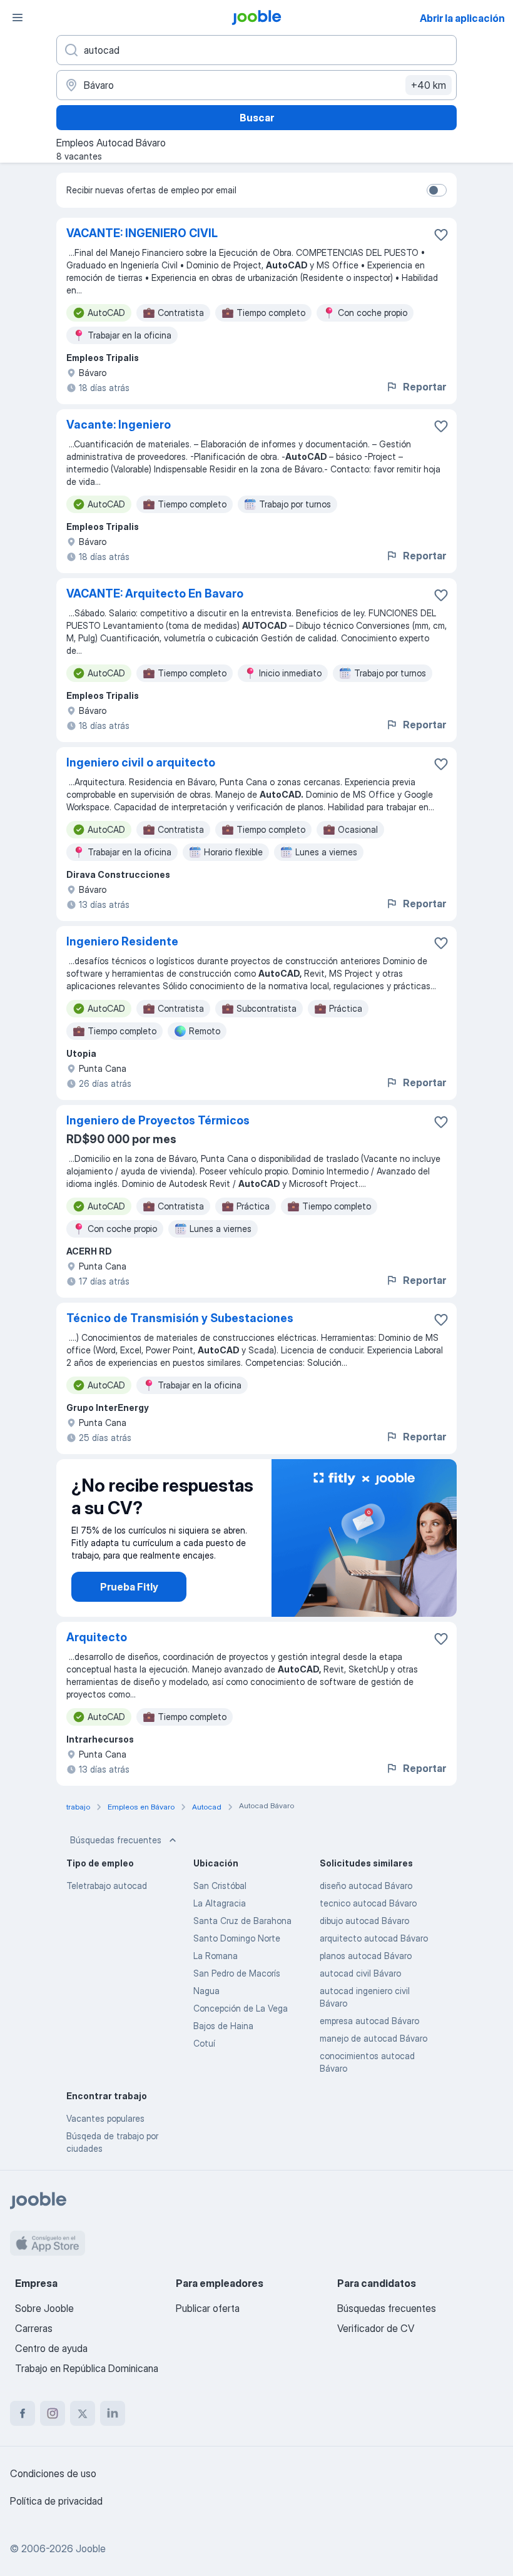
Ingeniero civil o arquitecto (141, 762)
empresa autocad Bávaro (369, 2021)
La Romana (216, 1956)
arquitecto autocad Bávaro (374, 1938)
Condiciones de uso (53, 2473)
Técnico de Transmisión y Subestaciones (180, 1318)
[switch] (437, 190)
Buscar (257, 118)
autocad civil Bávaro (360, 1973)
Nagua (206, 1991)
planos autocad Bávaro (366, 1956)
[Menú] (18, 18)
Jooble (91, 2548)
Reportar (424, 387)
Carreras (34, 2328)
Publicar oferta (208, 2308)
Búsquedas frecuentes (116, 1840)
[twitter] (83, 2413)
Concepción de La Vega (241, 2008)
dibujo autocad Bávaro (364, 1921)
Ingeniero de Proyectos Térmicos (158, 1120)
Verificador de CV (376, 2328)
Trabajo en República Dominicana (87, 2368)
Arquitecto (97, 1637)
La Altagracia (220, 1903)
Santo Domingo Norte (237, 1938)
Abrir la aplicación (462, 18)
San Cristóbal (220, 1886)
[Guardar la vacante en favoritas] (441, 235)
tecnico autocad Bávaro (368, 1903)
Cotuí (204, 2043)
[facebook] (23, 2413)
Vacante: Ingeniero (119, 425)
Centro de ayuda (51, 2348)
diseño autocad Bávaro (366, 1886)
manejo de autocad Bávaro (373, 2038)
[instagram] (53, 2413)
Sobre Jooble (44, 2308)
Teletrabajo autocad (107, 1886)
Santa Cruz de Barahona (242, 1921)
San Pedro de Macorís (237, 1973)
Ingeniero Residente (122, 941)
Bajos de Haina (223, 2026)
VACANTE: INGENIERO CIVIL (142, 233)
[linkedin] (113, 2413)
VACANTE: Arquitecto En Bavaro (155, 593)
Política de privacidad (56, 2501)
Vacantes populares (105, 2118)
